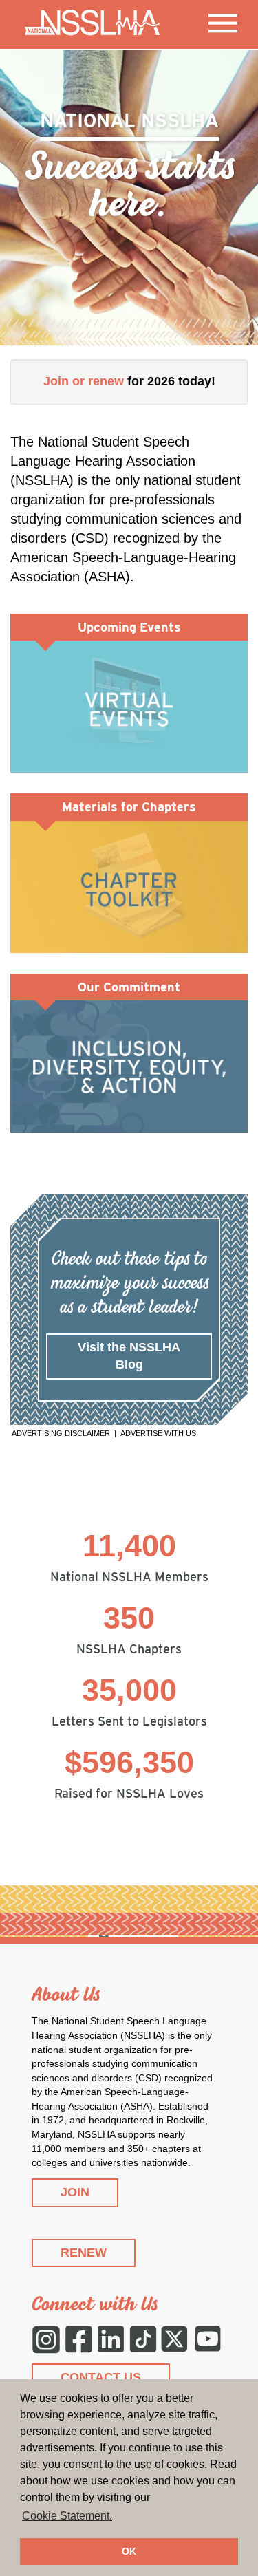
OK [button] (129, 2551)
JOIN (75, 2192)
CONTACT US (101, 2377)
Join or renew (84, 381)
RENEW (84, 2253)
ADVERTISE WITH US (158, 1433)
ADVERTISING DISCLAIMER (61, 1433)
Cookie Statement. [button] (67, 2516)
